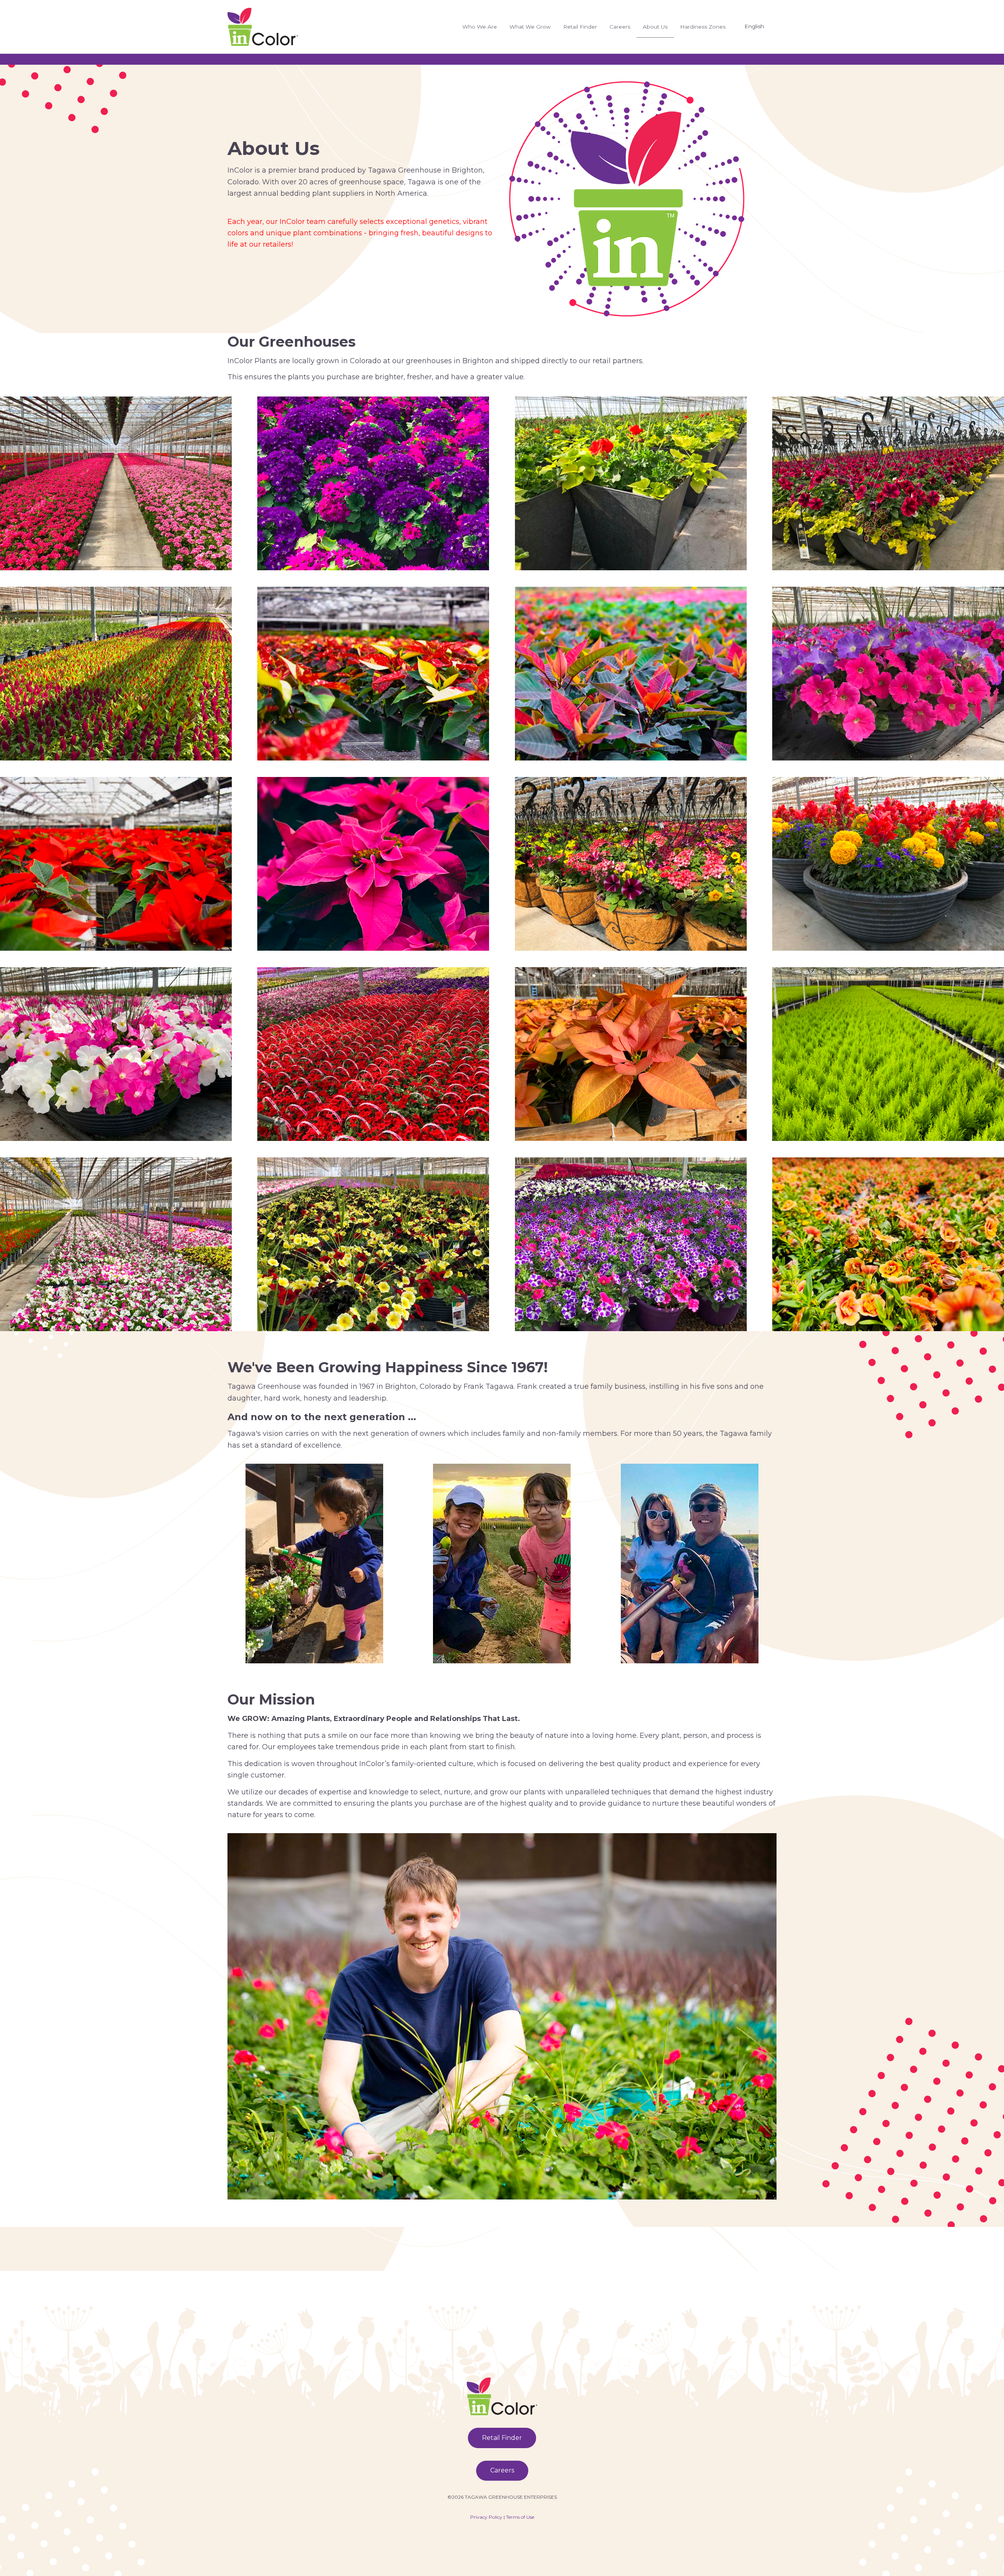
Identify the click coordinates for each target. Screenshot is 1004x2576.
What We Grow (530, 27)
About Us (655, 27)
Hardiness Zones (703, 27)
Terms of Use (520, 2517)
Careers (620, 27)
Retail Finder (580, 27)
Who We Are (480, 27)
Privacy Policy (486, 2517)
